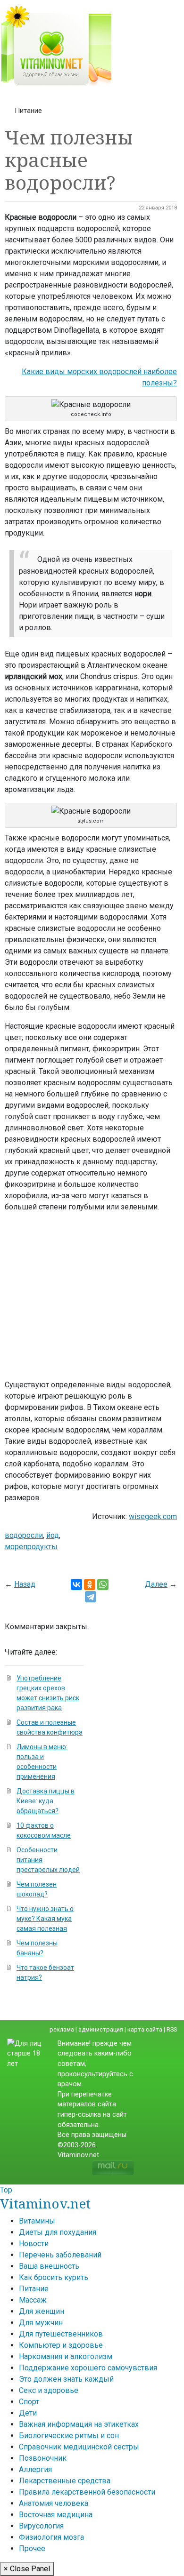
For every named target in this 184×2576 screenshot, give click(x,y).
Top (6, 2190)
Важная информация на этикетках (79, 2424)
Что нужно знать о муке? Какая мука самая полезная (45, 1919)
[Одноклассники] (90, 1584)
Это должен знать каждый (66, 2379)
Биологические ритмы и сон (69, 2436)
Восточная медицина (56, 2515)
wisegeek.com (153, 1516)
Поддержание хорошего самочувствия (88, 2368)
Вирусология (41, 2526)
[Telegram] (91, 1597)
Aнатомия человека (54, 2503)
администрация (101, 2029)
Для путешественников (61, 2334)
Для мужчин (41, 2323)
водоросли (24, 1535)
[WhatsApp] (103, 1584)
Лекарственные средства (65, 2481)
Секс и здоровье (49, 2390)
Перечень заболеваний (60, 2255)
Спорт (29, 2402)
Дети (28, 2413)
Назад (25, 1584)
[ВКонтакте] (76, 1584)
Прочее (32, 2548)
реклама (62, 2029)
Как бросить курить (54, 2277)
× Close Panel (27, 2569)
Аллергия (35, 2469)
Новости (34, 2244)
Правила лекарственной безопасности (87, 2492)
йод (53, 1535)
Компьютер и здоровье (61, 2345)
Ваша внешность (49, 2266)
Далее (156, 1584)
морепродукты (31, 1547)
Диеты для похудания (58, 2232)
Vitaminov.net (45, 2203)
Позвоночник (43, 2458)
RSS (172, 2029)
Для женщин (42, 2311)
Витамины (37, 2221)
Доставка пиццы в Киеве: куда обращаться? (46, 1801)
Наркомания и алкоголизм (66, 2356)
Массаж (33, 2300)
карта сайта (145, 2029)
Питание (28, 111)
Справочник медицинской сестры (79, 2447)
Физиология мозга (51, 2537)
